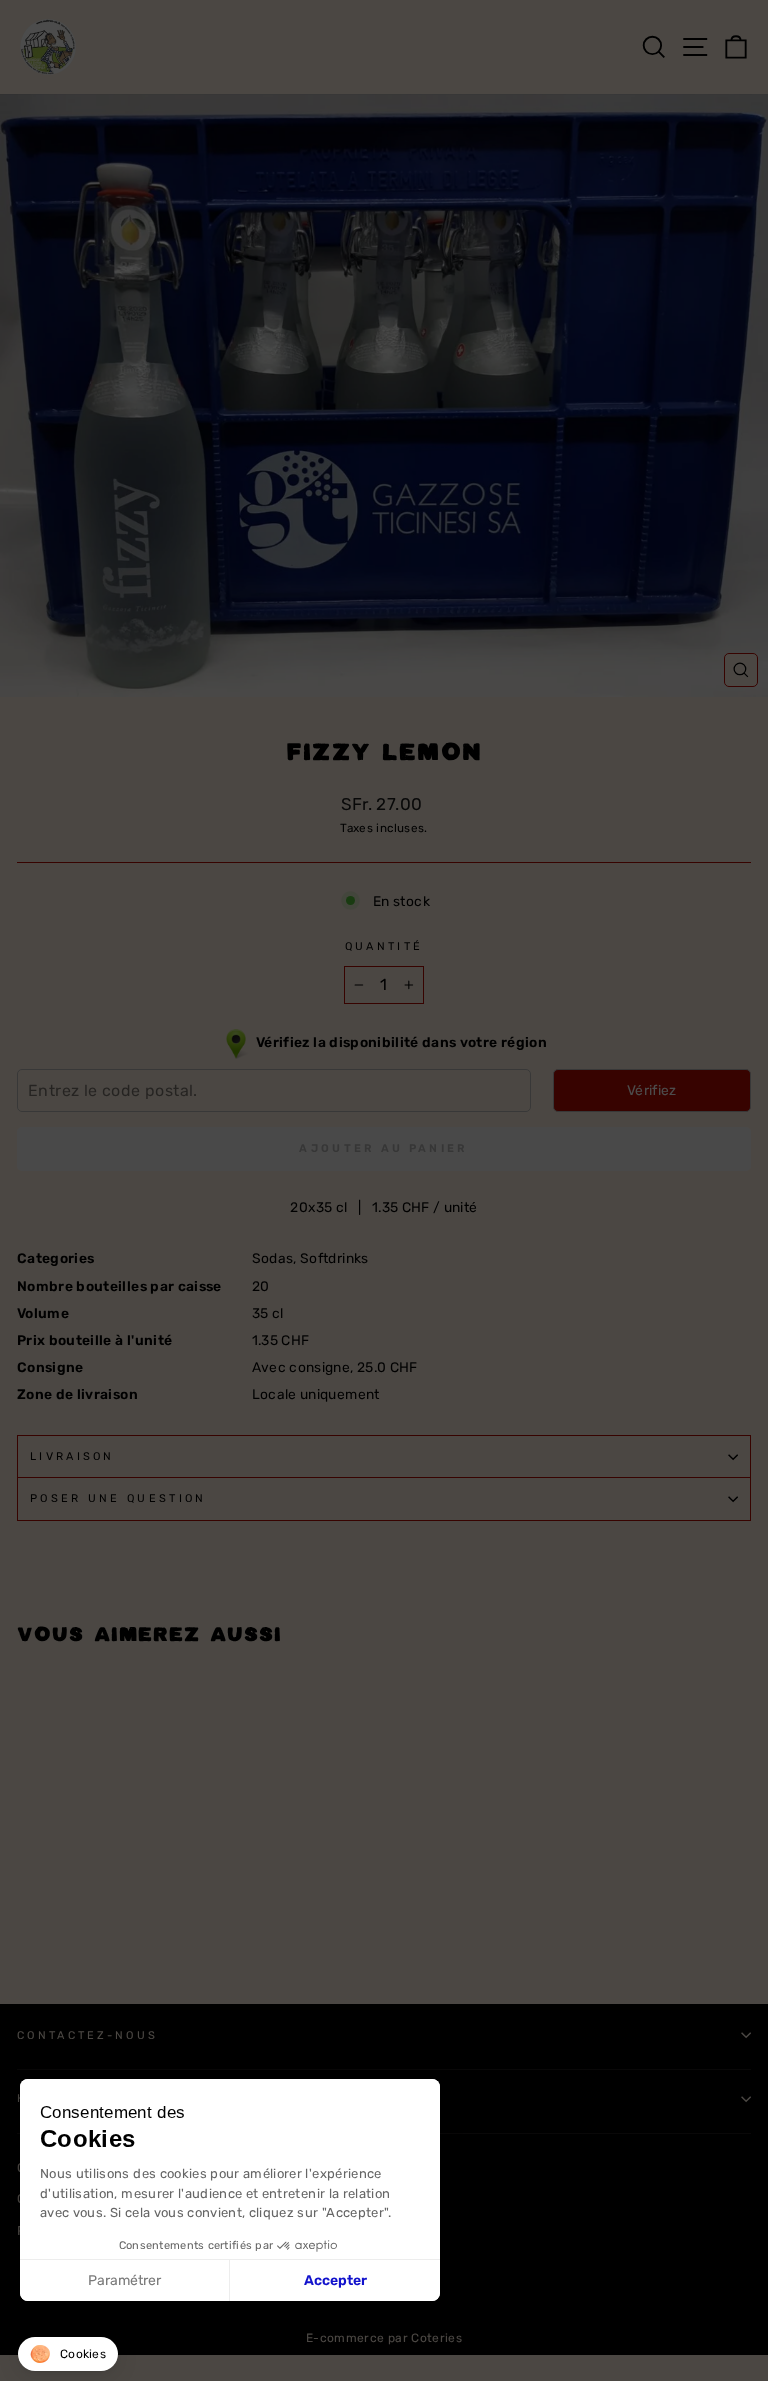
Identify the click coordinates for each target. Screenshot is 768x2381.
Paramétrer (124, 2280)
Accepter (335, 2280)
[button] (68, 2354)
